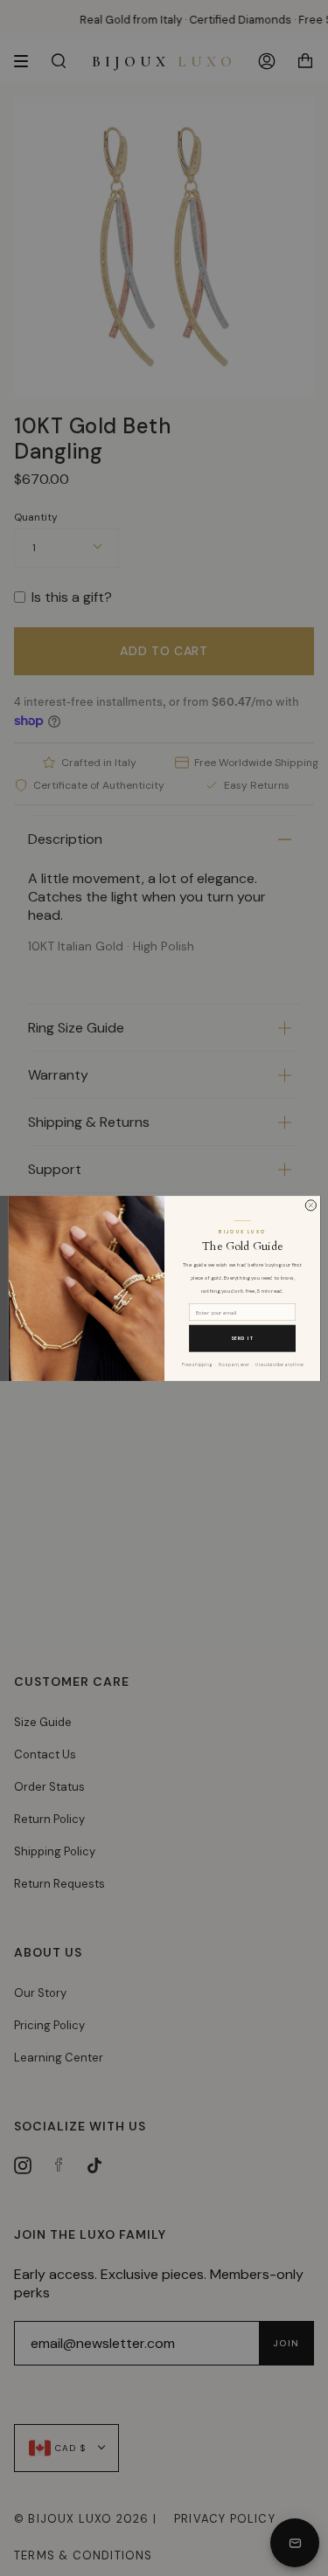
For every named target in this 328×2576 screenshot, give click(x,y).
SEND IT (242, 1338)
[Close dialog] (311, 1205)
